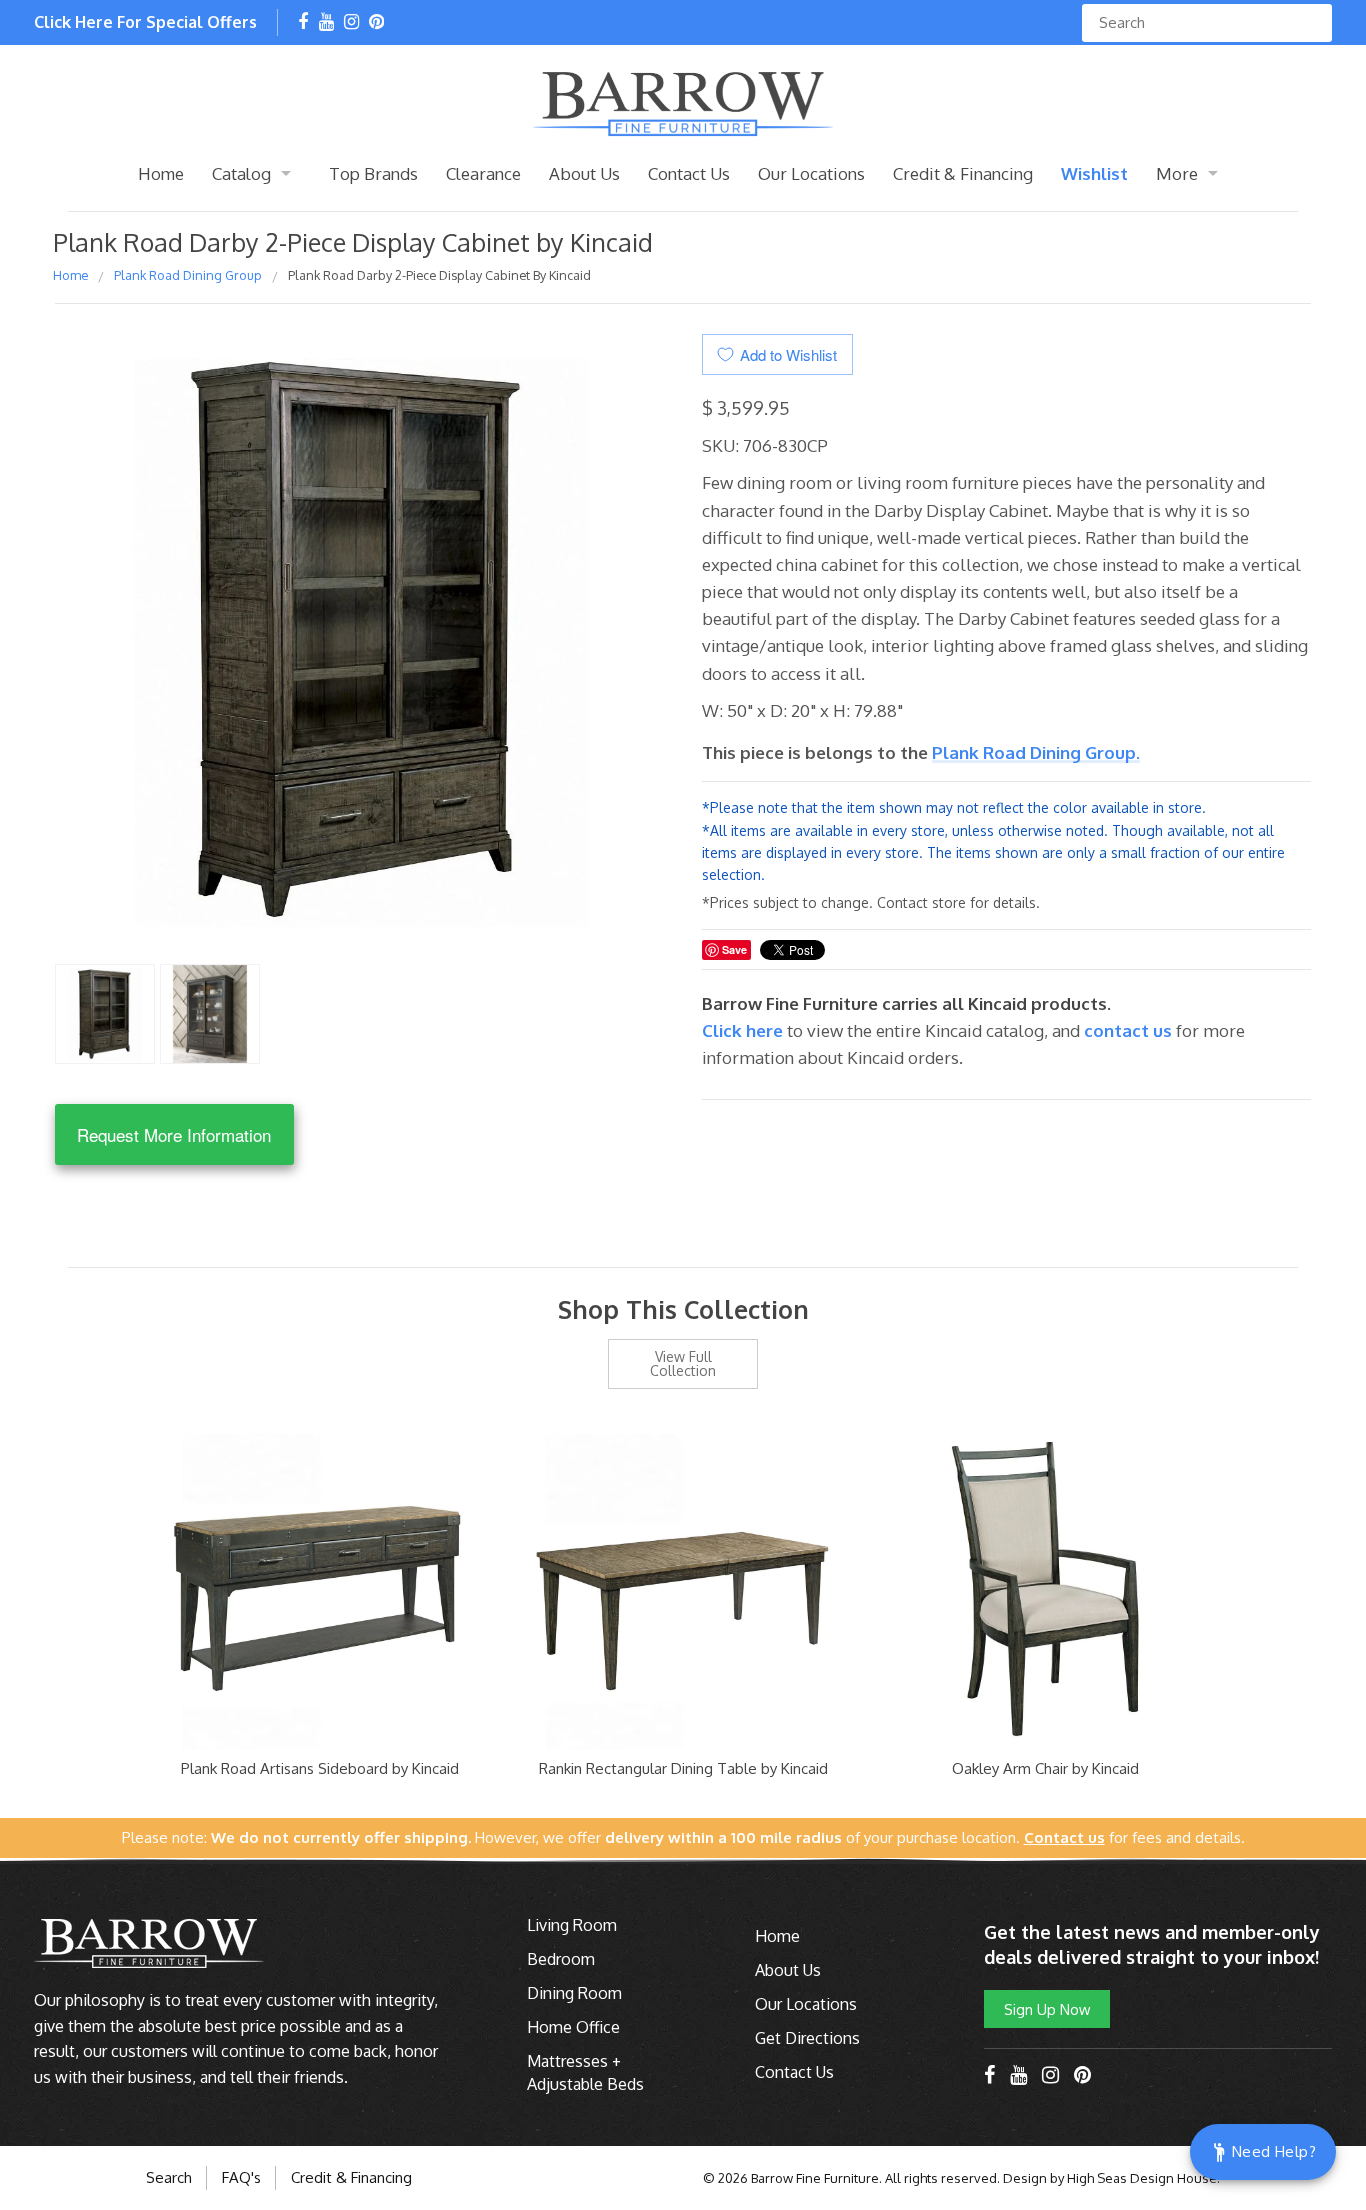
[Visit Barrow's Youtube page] (326, 23)
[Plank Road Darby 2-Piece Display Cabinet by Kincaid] (105, 1012)
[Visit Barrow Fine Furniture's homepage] (683, 102)
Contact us (1128, 1030)
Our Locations (811, 173)
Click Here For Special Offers (145, 22)
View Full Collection (683, 1363)
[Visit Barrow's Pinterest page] (376, 23)
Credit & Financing (963, 173)
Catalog (241, 173)
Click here (744, 1030)
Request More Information (174, 1134)
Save (734, 949)
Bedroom (561, 1959)
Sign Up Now (1047, 2009)
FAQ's (241, 2177)
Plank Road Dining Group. (1036, 752)
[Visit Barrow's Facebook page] (303, 23)
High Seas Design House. (1143, 2178)
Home (161, 173)
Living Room (572, 1925)
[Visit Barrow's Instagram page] (351, 23)
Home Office (573, 2027)
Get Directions (807, 2038)
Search (169, 2177)
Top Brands (373, 173)
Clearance (483, 173)
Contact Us (689, 173)
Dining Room (574, 1993)
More (1177, 173)
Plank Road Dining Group (188, 275)
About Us (584, 173)
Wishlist (1094, 173)
